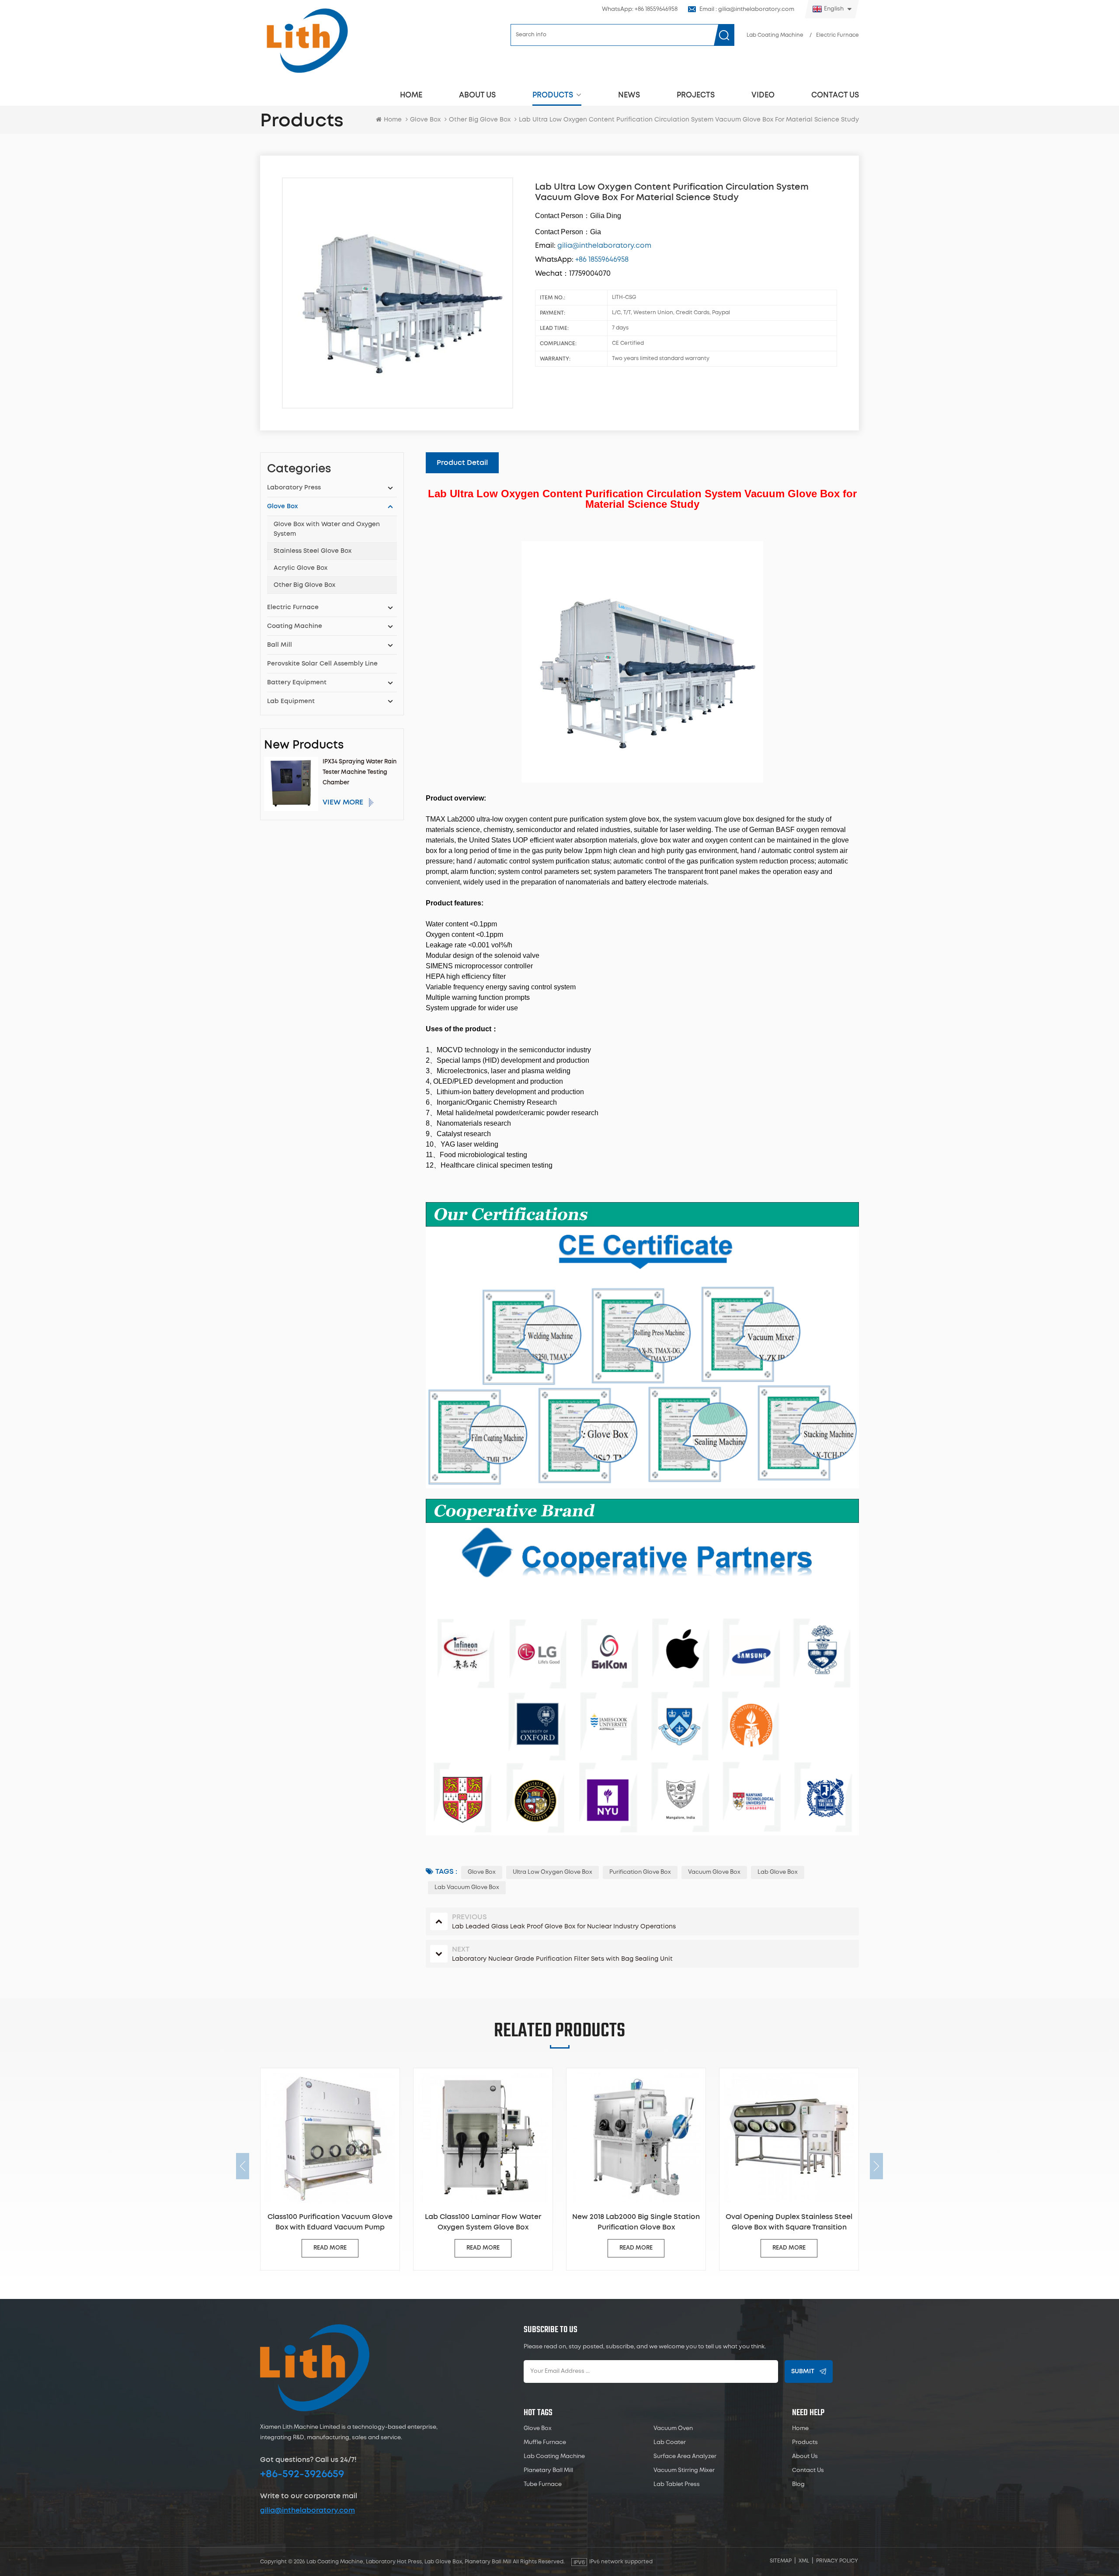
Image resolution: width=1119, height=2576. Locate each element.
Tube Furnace (543, 2484)
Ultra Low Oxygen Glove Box (553, 1872)
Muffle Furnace (545, 2443)
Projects (696, 95)
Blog (798, 2484)
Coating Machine (295, 626)
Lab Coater (670, 2443)
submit (803, 2371)
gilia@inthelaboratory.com (308, 2510)
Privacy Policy (837, 2561)
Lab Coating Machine (775, 35)
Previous (243, 2166)
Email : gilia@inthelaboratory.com (747, 9)
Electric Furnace (838, 35)
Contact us (835, 95)
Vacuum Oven (673, 2429)
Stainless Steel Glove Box (313, 551)
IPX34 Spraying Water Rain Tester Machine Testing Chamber (360, 772)
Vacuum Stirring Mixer (684, 2470)
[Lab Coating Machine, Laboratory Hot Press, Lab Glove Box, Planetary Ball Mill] (307, 40)
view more (343, 802)
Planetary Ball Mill (548, 2470)
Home (411, 95)
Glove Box (425, 120)
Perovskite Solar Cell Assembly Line (322, 664)
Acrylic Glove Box (301, 568)
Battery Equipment (297, 683)
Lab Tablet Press (677, 2484)
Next (876, 2166)
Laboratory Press (294, 488)
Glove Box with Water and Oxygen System (327, 529)
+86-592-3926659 (302, 2474)
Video (763, 95)
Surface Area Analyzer (685, 2456)
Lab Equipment (291, 701)
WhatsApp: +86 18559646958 (640, 9)
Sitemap (781, 2561)
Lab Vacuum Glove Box (467, 1888)
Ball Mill (280, 645)
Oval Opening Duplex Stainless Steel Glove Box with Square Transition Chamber (636, 2223)
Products (553, 95)
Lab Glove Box (778, 1872)
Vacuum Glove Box (714, 1872)
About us (477, 95)
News (629, 95)
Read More (330, 2248)
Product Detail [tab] (462, 463)
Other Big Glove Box (304, 585)
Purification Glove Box (640, 1872)
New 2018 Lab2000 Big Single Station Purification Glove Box (483, 2222)
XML (804, 2561)
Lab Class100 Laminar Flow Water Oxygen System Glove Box (330, 2222)
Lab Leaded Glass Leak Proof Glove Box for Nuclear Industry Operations (789, 2222)
